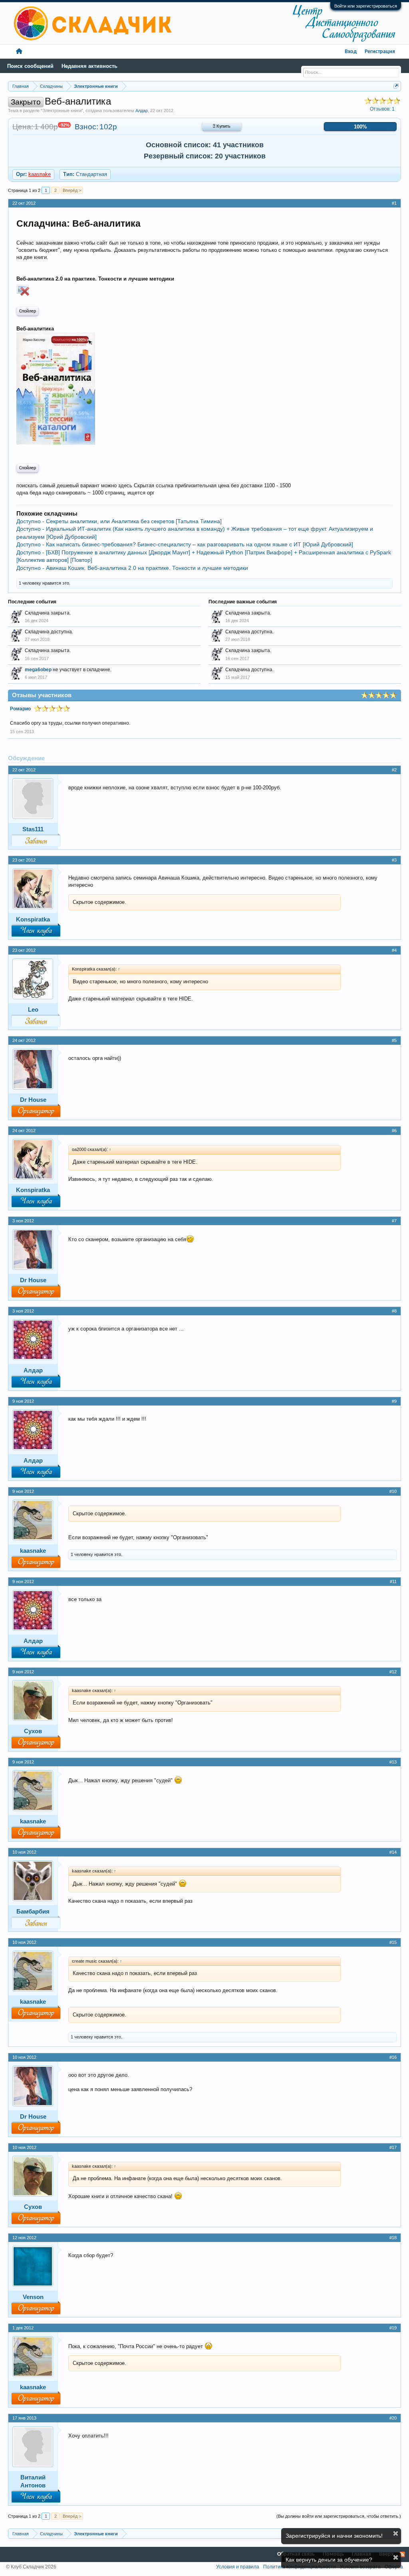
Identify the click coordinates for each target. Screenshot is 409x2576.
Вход (351, 52)
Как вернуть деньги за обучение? (329, 2560)
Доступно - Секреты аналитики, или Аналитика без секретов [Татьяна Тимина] (119, 521)
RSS (402, 2554)
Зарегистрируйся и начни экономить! (334, 2536)
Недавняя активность (89, 66)
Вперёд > (72, 190)
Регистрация (380, 52)
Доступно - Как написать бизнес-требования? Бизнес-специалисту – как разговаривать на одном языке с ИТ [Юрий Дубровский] (185, 544)
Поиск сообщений (30, 66)
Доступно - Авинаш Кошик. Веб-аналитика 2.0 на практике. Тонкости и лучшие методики (132, 568)
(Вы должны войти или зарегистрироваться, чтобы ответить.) (339, 2516)
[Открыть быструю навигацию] (396, 86)
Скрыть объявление (396, 2533)
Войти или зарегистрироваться (366, 6)
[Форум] (19, 52)
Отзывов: (382, 109)
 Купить (222, 127)
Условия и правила (238, 2567)
